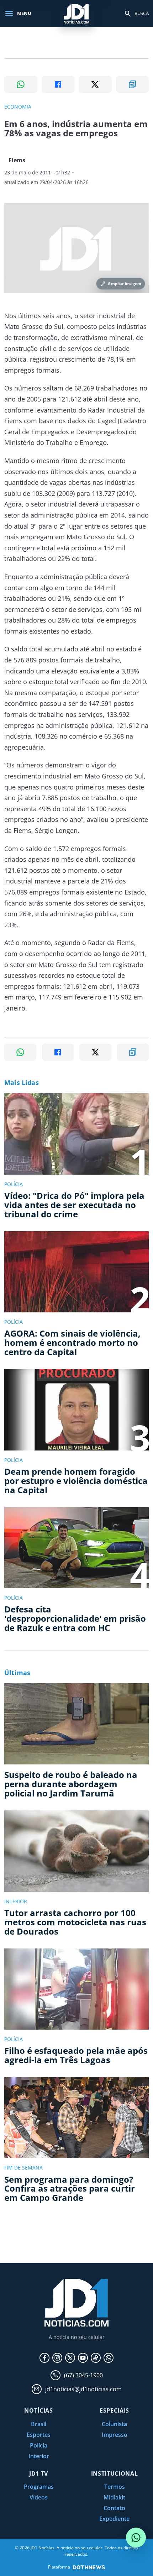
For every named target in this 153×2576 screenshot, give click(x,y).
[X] (70, 2358)
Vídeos (39, 2497)
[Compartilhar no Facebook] (58, 84)
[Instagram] (57, 2358)
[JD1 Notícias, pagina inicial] (76, 13)
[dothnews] (89, 2567)
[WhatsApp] (109, 2358)
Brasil (39, 2424)
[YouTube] (83, 2358)
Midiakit (114, 2497)
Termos (115, 2487)
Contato (114, 2508)
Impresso (115, 2435)
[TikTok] (96, 2358)
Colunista (114, 2424)
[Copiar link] (133, 84)
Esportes (39, 2435)
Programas (39, 2487)
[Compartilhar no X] (95, 84)
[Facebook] (44, 2358)
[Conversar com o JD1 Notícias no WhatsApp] (136, 2538)
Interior (39, 2456)
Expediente (114, 2519)
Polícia (39, 2445)
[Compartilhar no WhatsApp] (21, 84)
